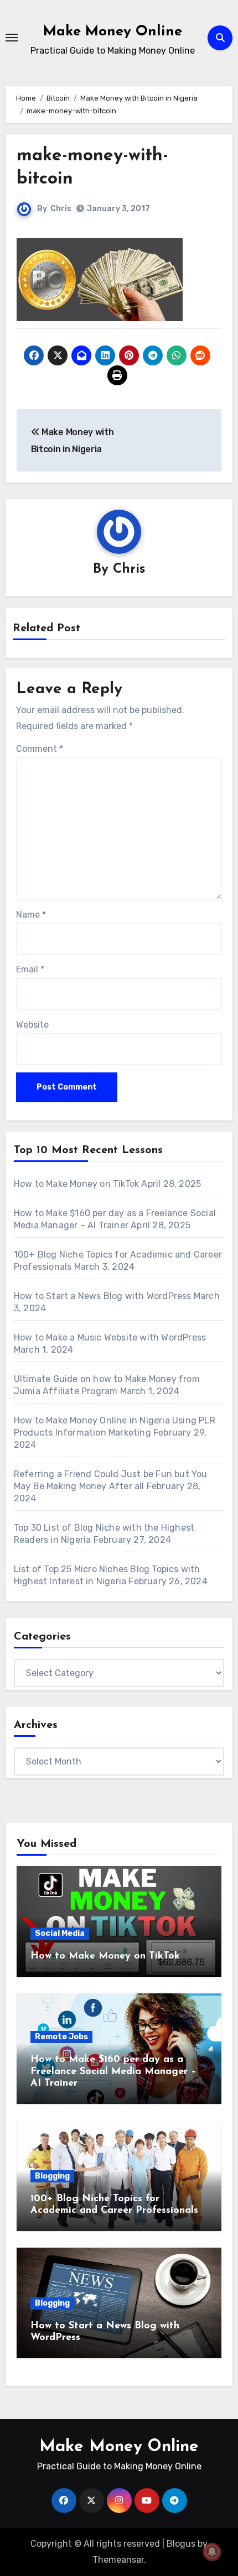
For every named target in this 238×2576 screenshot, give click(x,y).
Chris (61, 209)
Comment (40, 749)
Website (32, 1025)
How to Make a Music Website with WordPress (112, 1337)
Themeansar (118, 2560)
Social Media (60, 1933)
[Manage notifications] (212, 2552)
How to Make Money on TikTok (76, 1184)
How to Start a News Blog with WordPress (103, 1296)
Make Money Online (113, 32)
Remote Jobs (61, 2037)
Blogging (52, 2176)
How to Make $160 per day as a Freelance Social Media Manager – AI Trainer (113, 2072)
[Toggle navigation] (12, 38)
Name (31, 915)
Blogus (181, 2544)
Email (30, 969)
